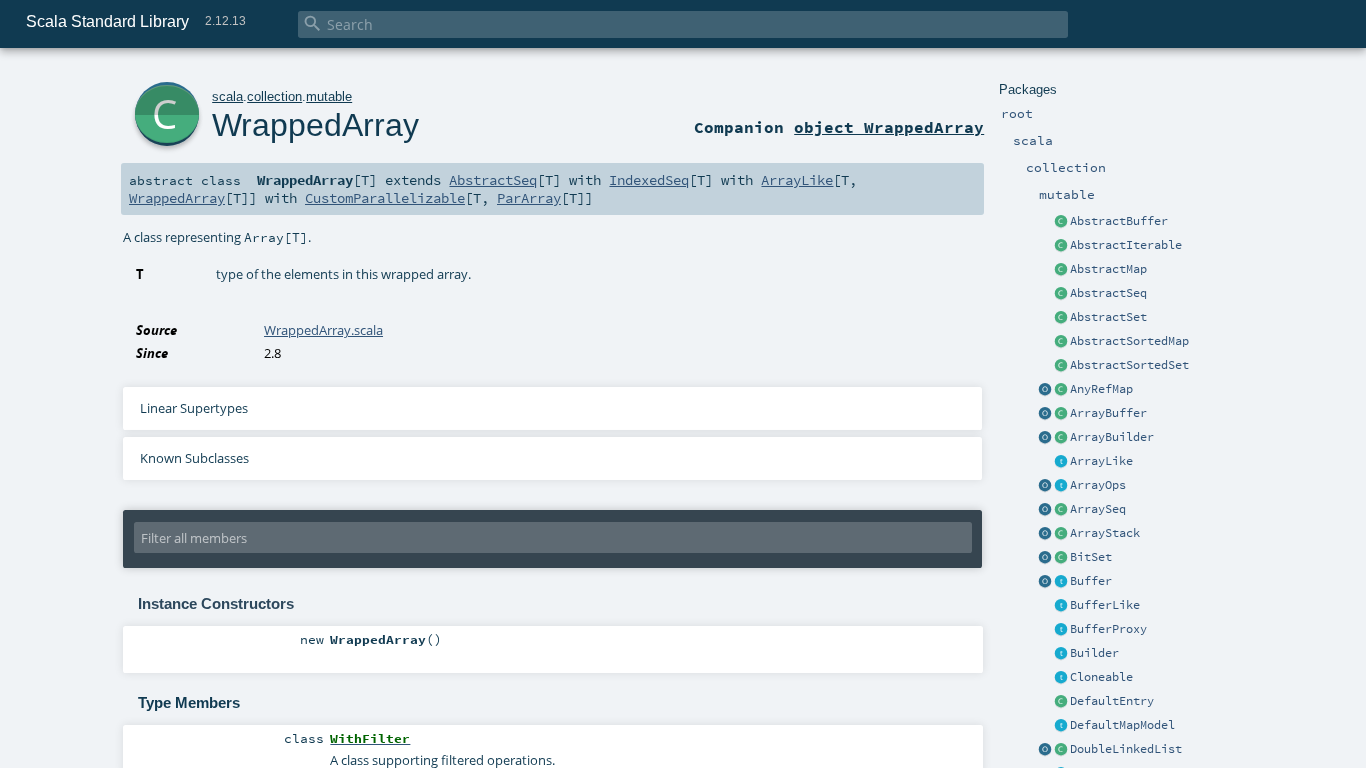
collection (274, 96)
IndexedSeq (649, 180)
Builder (1094, 653)
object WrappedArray (889, 127)
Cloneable (1101, 677)
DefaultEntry (1112, 701)
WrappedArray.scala (323, 330)
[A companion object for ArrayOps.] (1045, 486)
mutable (329, 96)
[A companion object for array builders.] (1045, 438)
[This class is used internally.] (1061, 726)
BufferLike (1105, 605)
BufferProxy (1108, 629)
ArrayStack (1105, 533)
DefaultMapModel (1122, 725)
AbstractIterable (1126, 245)
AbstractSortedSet (1129, 365)
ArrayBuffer (1108, 413)
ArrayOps (1098, 485)
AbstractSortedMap (1129, 341)
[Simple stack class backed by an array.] (1061, 534)
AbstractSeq (1108, 293)
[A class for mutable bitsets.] (1061, 558)
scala (227, 96)
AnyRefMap (1101, 389)
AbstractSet (1108, 317)
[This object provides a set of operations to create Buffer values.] (1045, 582)
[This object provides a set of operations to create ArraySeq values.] (1045, 510)
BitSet (1091, 557)
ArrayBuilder (1112, 437)
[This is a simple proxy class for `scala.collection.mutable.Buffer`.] (1061, 630)
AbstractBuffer (1119, 221)
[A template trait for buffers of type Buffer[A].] (1061, 606)
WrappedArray (315, 125)
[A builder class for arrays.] (1061, 438)
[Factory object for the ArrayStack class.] (1045, 534)
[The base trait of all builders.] (1061, 654)
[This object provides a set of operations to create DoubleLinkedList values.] (1045, 750)
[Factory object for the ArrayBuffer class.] (1045, 414)
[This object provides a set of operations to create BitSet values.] (1045, 558)
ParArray (529, 198)
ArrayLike (1101, 461)
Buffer (1091, 581)
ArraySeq (1098, 509)
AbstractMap (1108, 269)
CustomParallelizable (385, 198)
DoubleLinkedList (1126, 749)
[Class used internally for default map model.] (1061, 702)
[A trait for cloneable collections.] (1061, 678)
